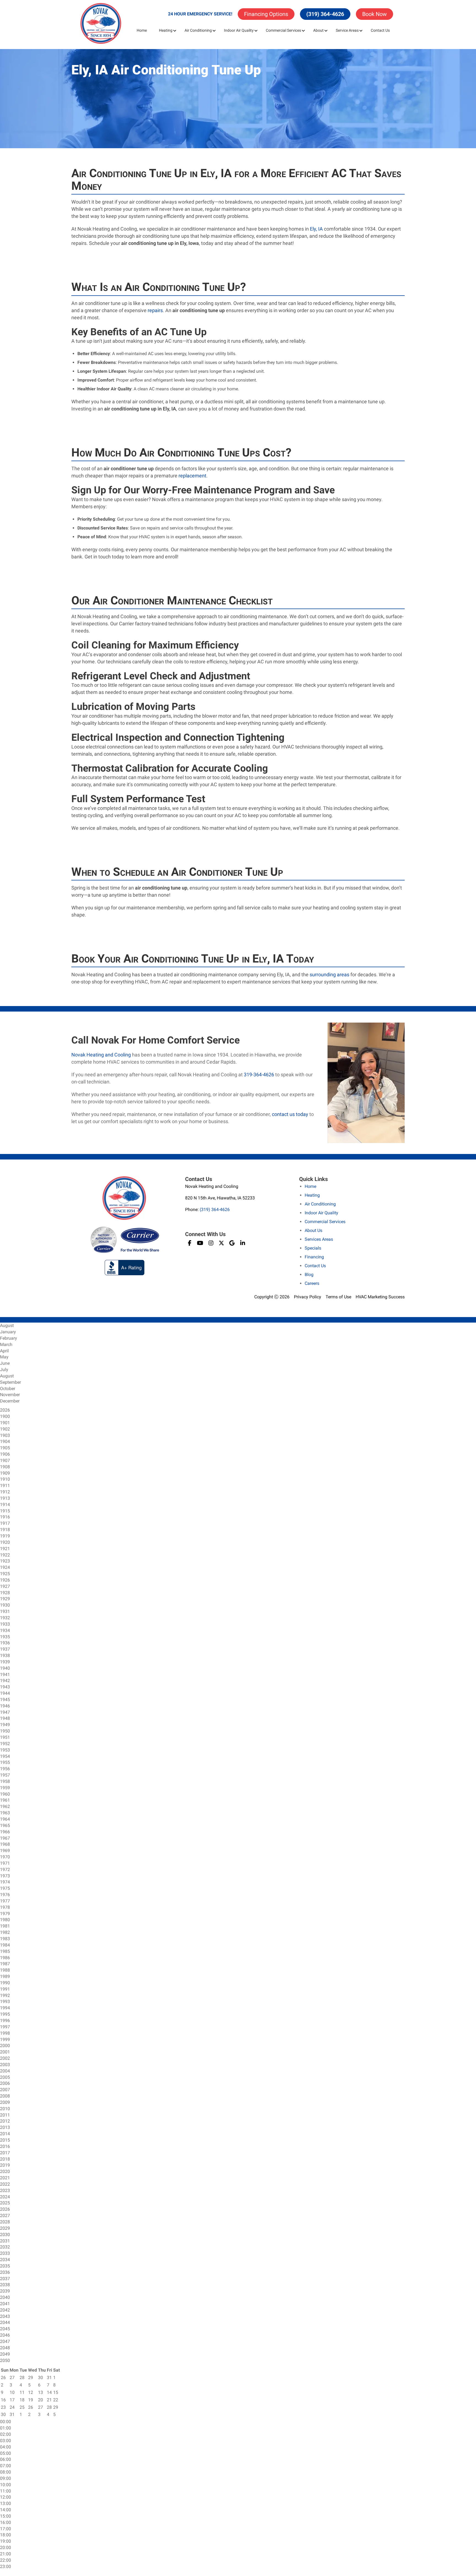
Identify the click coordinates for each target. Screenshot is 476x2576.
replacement (192, 476)
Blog (309, 1275)
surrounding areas (329, 975)
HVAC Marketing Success (380, 1297)
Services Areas (319, 1239)
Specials (313, 1248)
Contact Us (380, 30)
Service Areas (347, 30)
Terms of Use (338, 1297)
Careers (312, 1283)
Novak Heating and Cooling (101, 1055)
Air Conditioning (198, 30)
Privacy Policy (308, 1297)
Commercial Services (283, 30)
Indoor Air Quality (239, 30)
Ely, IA (316, 229)
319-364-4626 (259, 1075)
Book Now (374, 14)
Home (142, 30)
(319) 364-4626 (325, 14)
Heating (166, 30)
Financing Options (266, 14)
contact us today (290, 1114)
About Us (313, 1230)
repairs (155, 310)
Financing (314, 1257)
